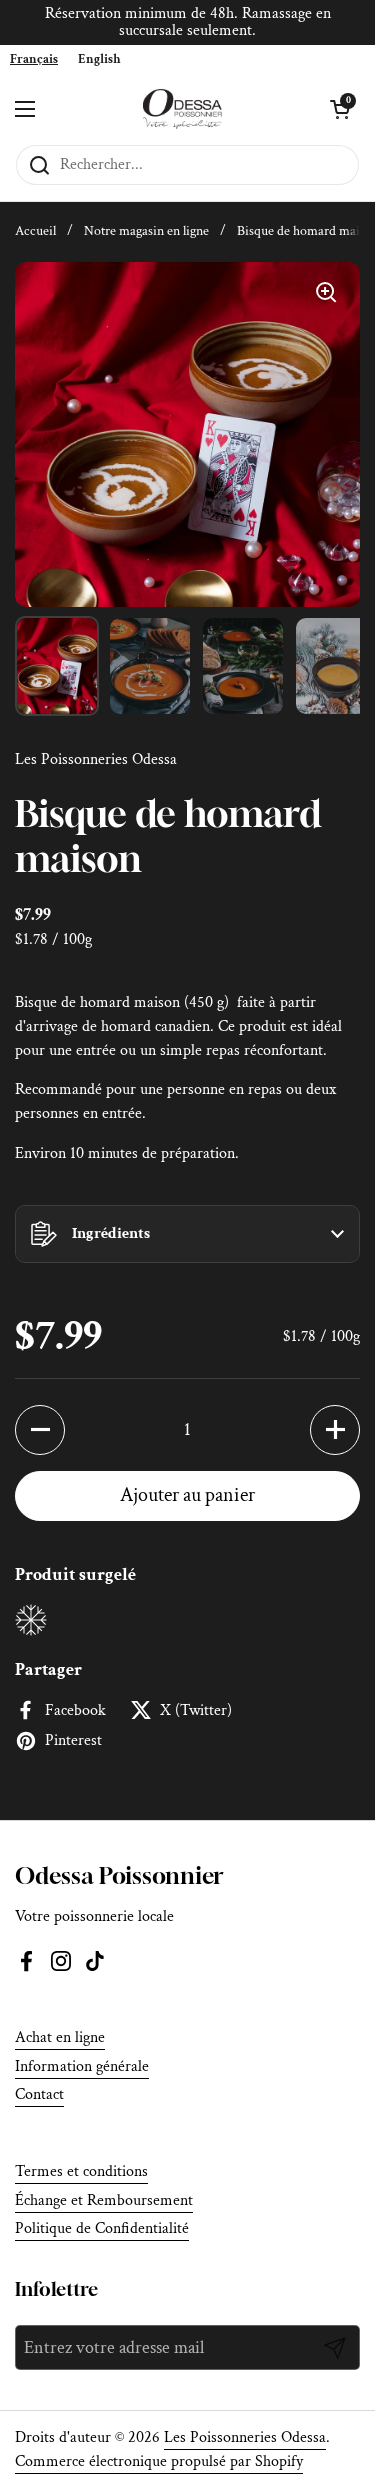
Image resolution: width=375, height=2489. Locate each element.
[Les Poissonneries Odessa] (182, 109)
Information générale (82, 2066)
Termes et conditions (81, 2171)
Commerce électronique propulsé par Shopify (159, 2461)
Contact (39, 2094)
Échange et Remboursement (104, 2200)
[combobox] (34, 59)
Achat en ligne (60, 2037)
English (99, 59)
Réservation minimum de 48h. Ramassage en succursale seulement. (188, 22)
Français (34, 59)
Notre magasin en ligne (146, 231)
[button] (187, 1234)
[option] (99, 59)
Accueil (35, 231)
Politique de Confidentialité (102, 2228)
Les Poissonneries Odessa (245, 2437)
